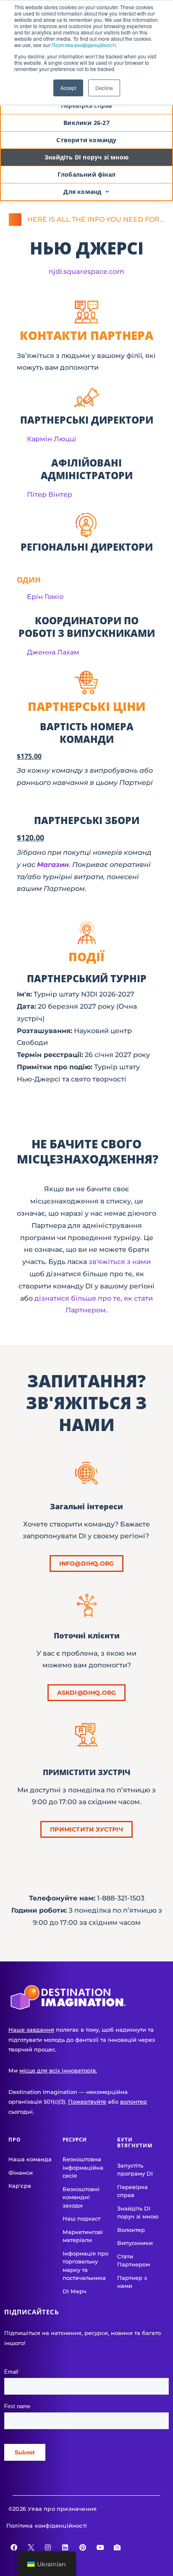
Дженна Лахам (53, 652)
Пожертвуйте (87, 2102)
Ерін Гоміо (45, 597)
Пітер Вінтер (50, 494)
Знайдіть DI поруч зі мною (86, 157)
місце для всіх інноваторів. (58, 2070)
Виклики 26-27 (86, 123)
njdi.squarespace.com (86, 272)
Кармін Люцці (52, 439)
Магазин (53, 865)
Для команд (82, 192)
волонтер (134, 2102)
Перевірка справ (87, 105)
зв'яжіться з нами (120, 1262)
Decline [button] (104, 88)
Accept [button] (68, 88)
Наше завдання (31, 2030)
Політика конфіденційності (84, 45)
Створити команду (86, 140)
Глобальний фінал (86, 174)
